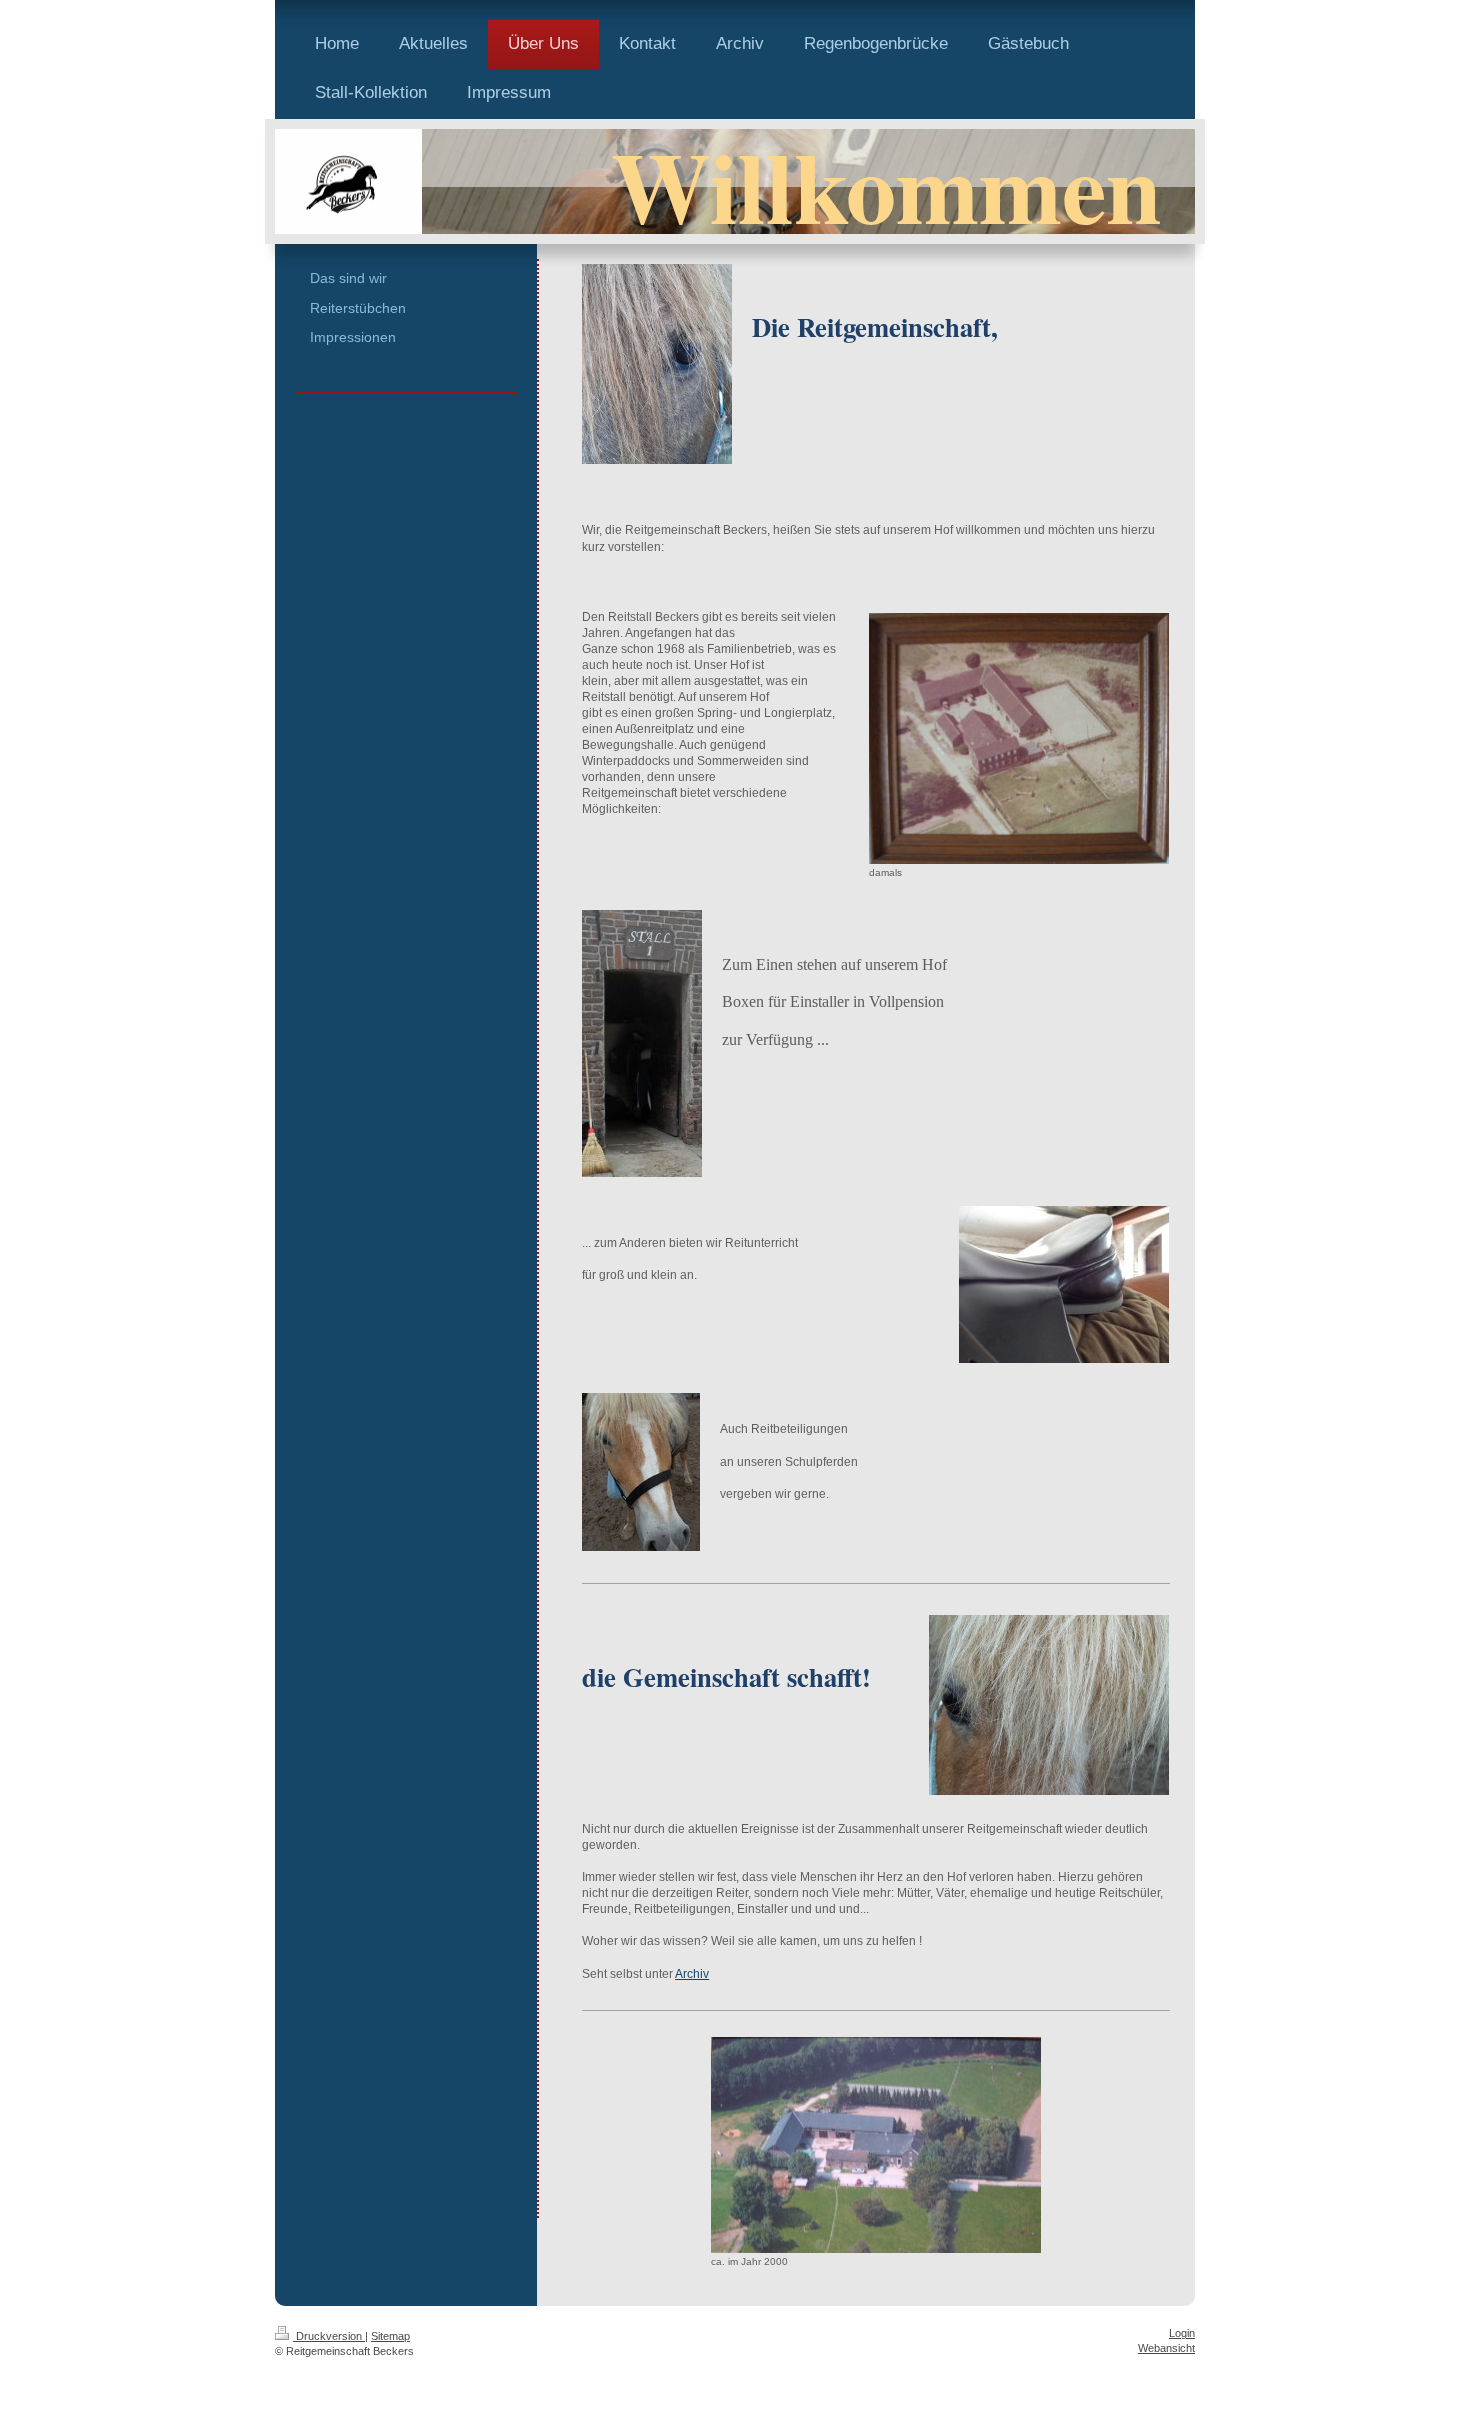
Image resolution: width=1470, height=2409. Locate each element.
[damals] (1019, 738)
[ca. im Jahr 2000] (876, 2145)
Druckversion (329, 2336)
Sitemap (390, 2336)
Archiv (692, 1974)
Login (1182, 2333)
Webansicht (1166, 2348)
